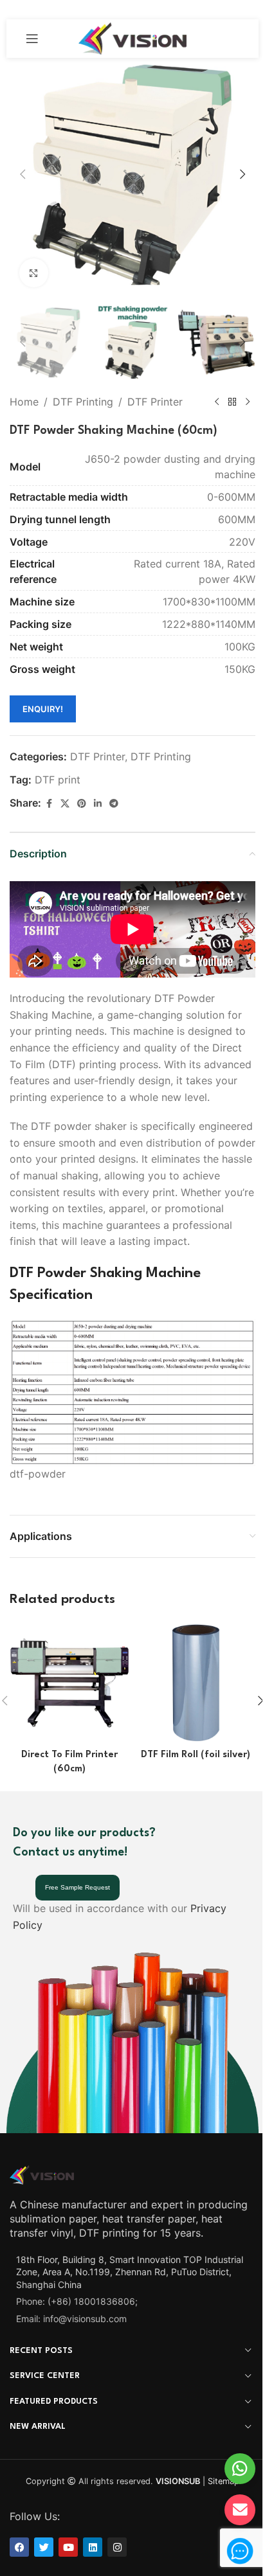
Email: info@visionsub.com (71, 2319)
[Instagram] (117, 2547)
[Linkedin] (93, 2547)
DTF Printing (83, 402)
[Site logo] (133, 37)
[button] (23, 174)
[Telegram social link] (114, 804)
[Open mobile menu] (32, 39)
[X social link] (65, 804)
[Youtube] (68, 2547)
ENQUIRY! (43, 709)
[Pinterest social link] (82, 804)
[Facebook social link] (49, 804)
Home (24, 402)
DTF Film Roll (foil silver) (196, 1755)
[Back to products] (232, 402)
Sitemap (224, 2481)
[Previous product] (217, 402)
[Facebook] (19, 2547)
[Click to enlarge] (34, 273)
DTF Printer (155, 402)
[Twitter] (44, 2547)
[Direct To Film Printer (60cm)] (69, 1683)
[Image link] (42, 2174)
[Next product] (248, 402)
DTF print (58, 780)
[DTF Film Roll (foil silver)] (196, 1683)
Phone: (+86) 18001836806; (77, 2301)
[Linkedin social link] (98, 804)
